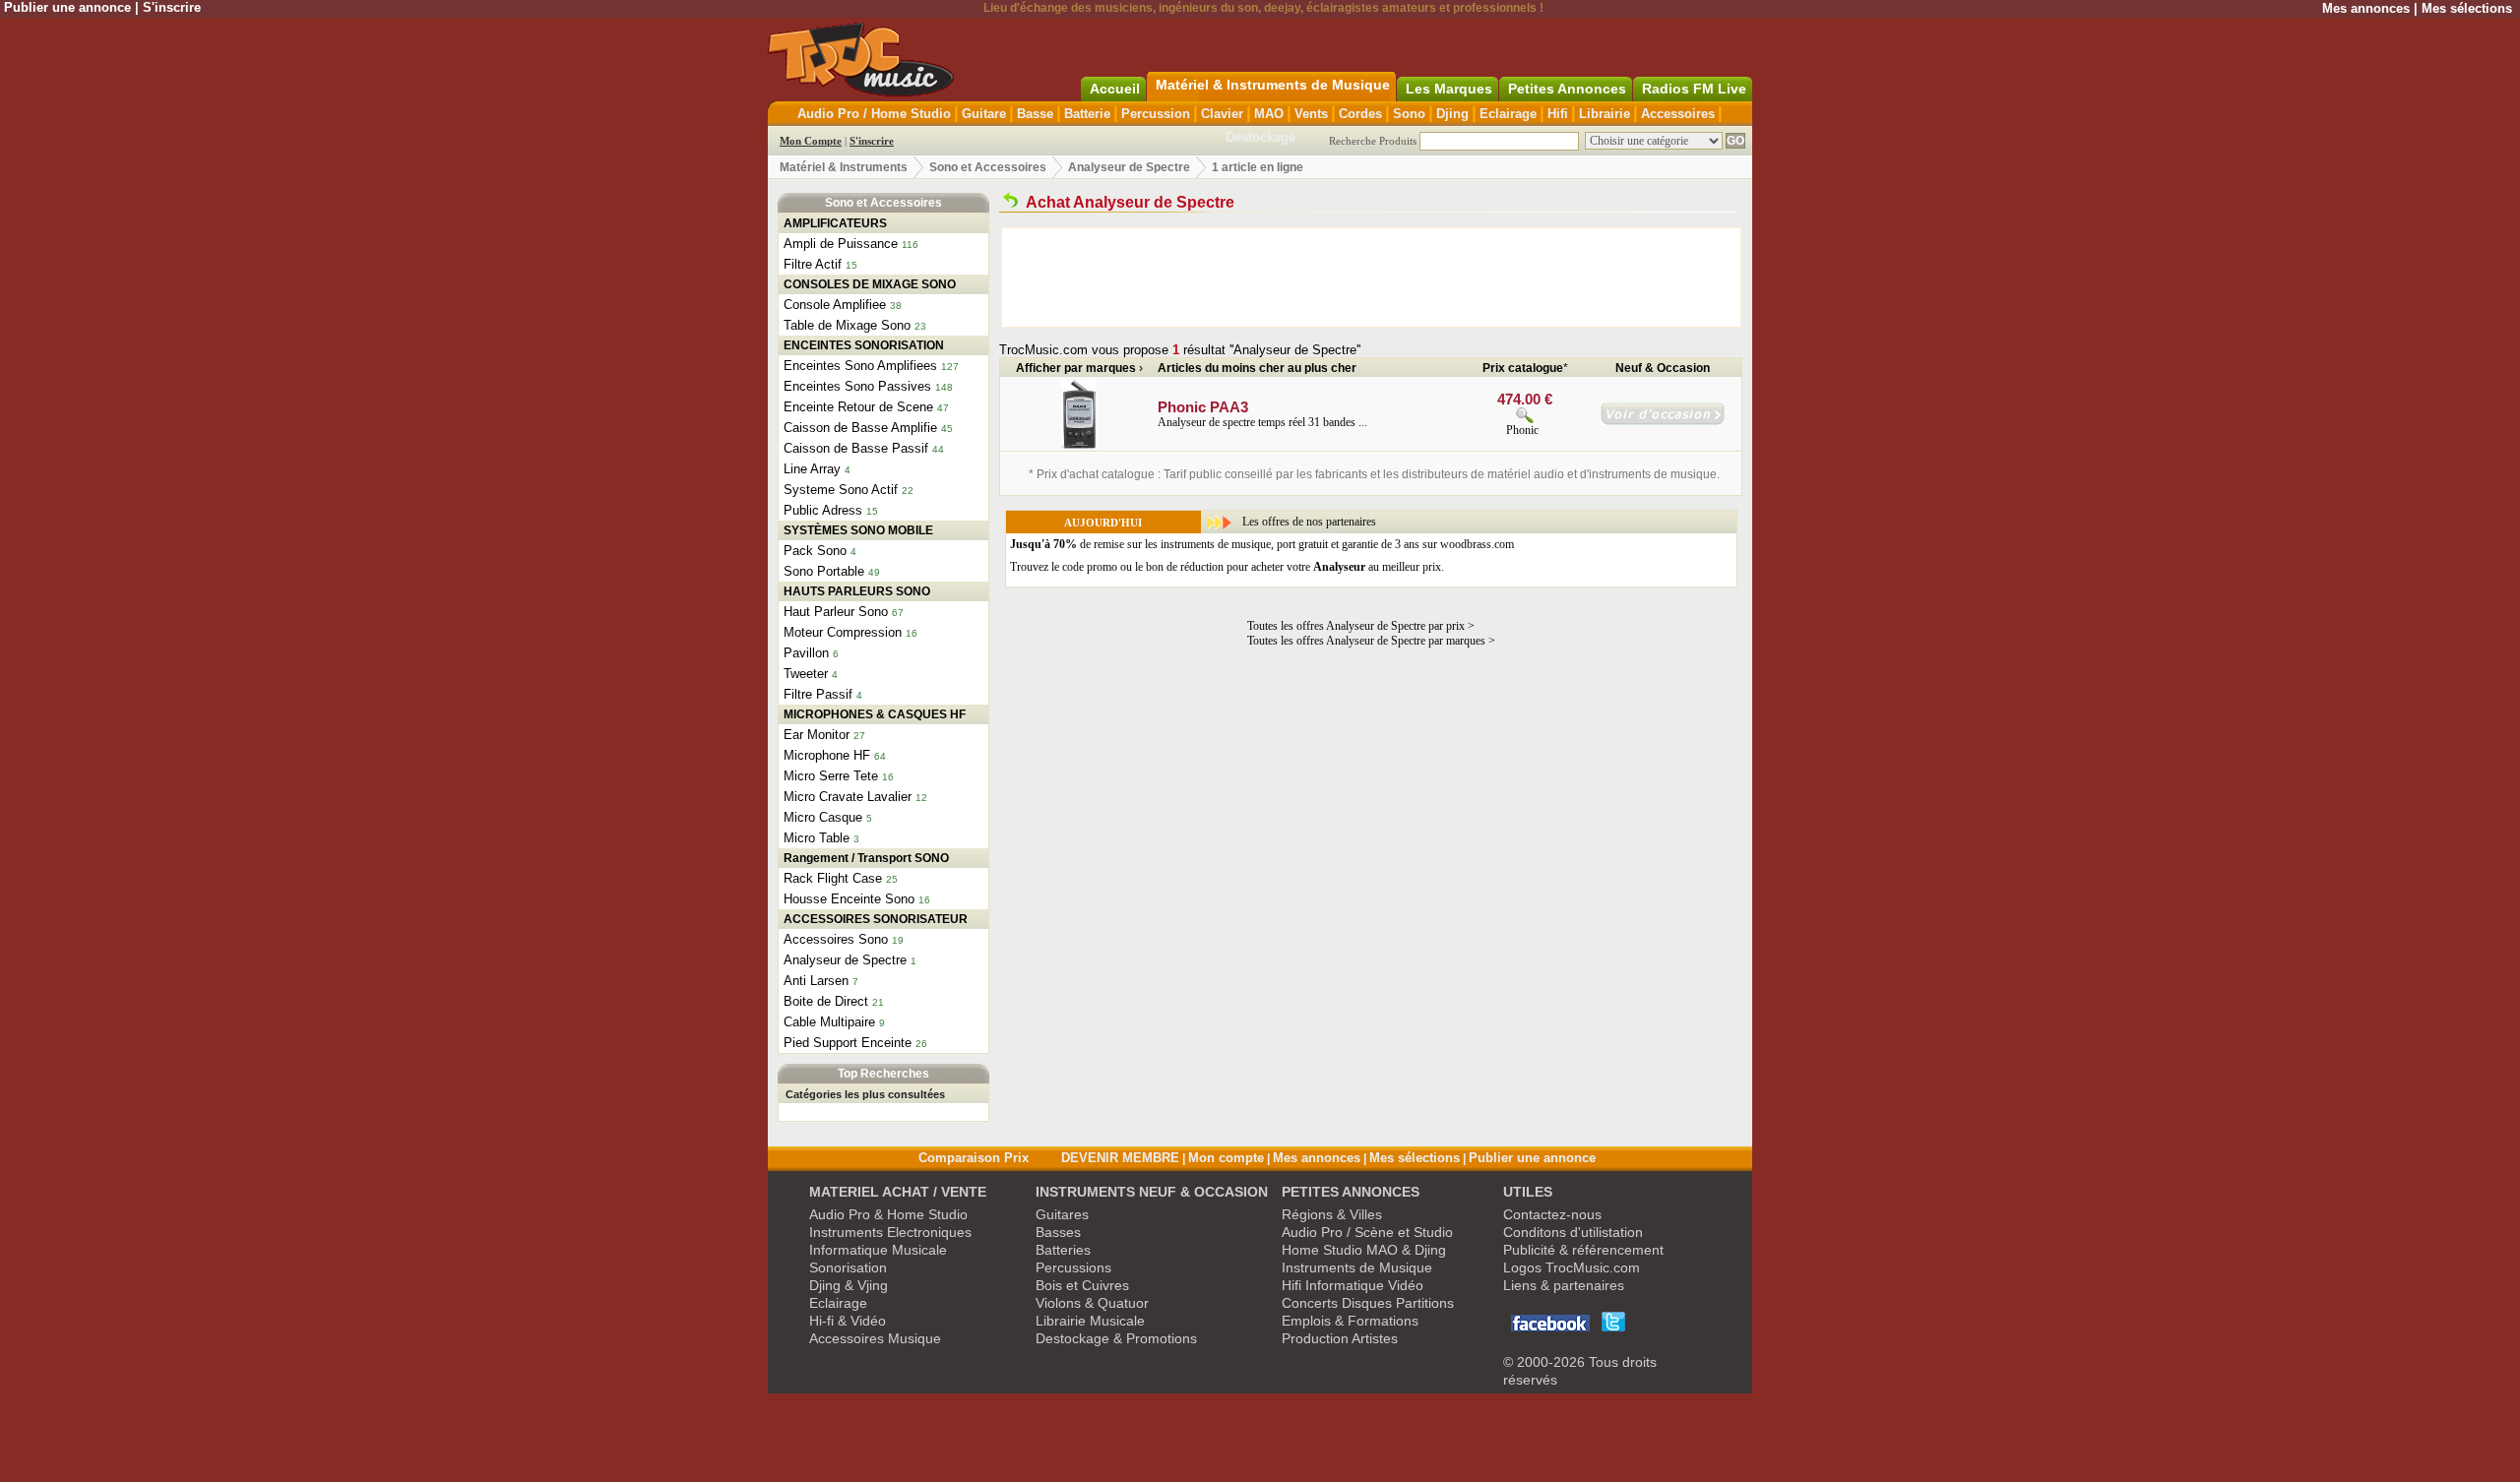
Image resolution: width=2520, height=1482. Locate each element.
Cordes (1360, 114)
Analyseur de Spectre (1129, 167)
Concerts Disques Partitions (1368, 1303)
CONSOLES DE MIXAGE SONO (870, 284)
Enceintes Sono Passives (857, 386)
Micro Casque (823, 817)
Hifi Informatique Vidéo (1353, 1285)
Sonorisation (848, 1267)
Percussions (1073, 1267)
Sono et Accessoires (988, 167)
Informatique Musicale (878, 1250)
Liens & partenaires (1564, 1285)
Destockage (1260, 137)
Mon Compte (811, 141)
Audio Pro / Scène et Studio (1367, 1232)
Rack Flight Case (833, 878)
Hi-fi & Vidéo (848, 1321)
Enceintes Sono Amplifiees (860, 366)
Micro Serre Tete (831, 776)
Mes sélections (2467, 8)
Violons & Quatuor (1092, 1303)
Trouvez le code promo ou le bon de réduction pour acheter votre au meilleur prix (1226, 567)
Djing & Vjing (849, 1285)
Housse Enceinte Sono (849, 899)
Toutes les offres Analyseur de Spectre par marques (1366, 641)
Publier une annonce (67, 7)
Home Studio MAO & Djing (1364, 1250)
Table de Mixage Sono (847, 325)
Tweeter (806, 674)
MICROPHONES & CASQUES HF (875, 714)
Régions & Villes (1332, 1214)
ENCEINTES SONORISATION (864, 345)
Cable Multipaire (829, 1022)
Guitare (984, 114)
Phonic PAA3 (1203, 407)
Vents (1311, 114)
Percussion (1156, 114)
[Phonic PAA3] (1079, 445)
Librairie (1605, 114)
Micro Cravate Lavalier (848, 797)
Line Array (812, 469)
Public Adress (823, 510)
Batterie (1087, 114)
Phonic (1522, 430)
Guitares (1062, 1214)
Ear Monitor (817, 735)
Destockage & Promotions (1116, 1338)
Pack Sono (815, 551)
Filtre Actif (813, 264)
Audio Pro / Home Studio (874, 114)
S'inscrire (172, 7)
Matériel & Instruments (844, 167)
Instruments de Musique (1357, 1267)
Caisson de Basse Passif (856, 448)
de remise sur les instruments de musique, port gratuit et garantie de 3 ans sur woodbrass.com (1262, 544)
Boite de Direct (826, 1001)
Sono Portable (824, 571)
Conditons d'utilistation (1573, 1232)
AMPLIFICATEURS (835, 223)
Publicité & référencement (1583, 1250)
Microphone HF (827, 755)
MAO (1269, 114)
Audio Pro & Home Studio (888, 1214)
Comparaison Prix (974, 1158)
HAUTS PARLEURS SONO (857, 591)
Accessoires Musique (875, 1338)
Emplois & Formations (1350, 1321)
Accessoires (1678, 114)
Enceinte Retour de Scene (858, 407)
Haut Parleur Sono (836, 612)
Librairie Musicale (1090, 1321)
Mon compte (1226, 1158)
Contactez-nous (1552, 1214)
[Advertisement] (1371, 278)
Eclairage (1508, 114)
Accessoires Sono (836, 939)
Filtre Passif (818, 694)
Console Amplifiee (835, 305)
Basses (1058, 1232)
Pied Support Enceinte (848, 1043)
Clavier (1222, 114)
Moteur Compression (843, 632)
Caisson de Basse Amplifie (860, 428)
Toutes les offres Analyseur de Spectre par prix (1356, 626)
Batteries (1063, 1250)
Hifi (1558, 114)
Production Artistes (1340, 1338)
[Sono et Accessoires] (1010, 202)
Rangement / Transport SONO (866, 858)
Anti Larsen (816, 981)
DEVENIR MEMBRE (1120, 1158)
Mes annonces (2366, 8)
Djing (1452, 114)
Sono (1409, 114)
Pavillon (806, 653)
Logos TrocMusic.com (1572, 1267)
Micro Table (817, 838)
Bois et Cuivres (1082, 1285)
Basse (1035, 114)
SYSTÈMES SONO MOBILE (858, 530)
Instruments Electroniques (890, 1232)
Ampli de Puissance (841, 244)
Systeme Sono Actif (841, 490)
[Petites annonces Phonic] (1663, 421)
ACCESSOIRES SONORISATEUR (876, 919)
